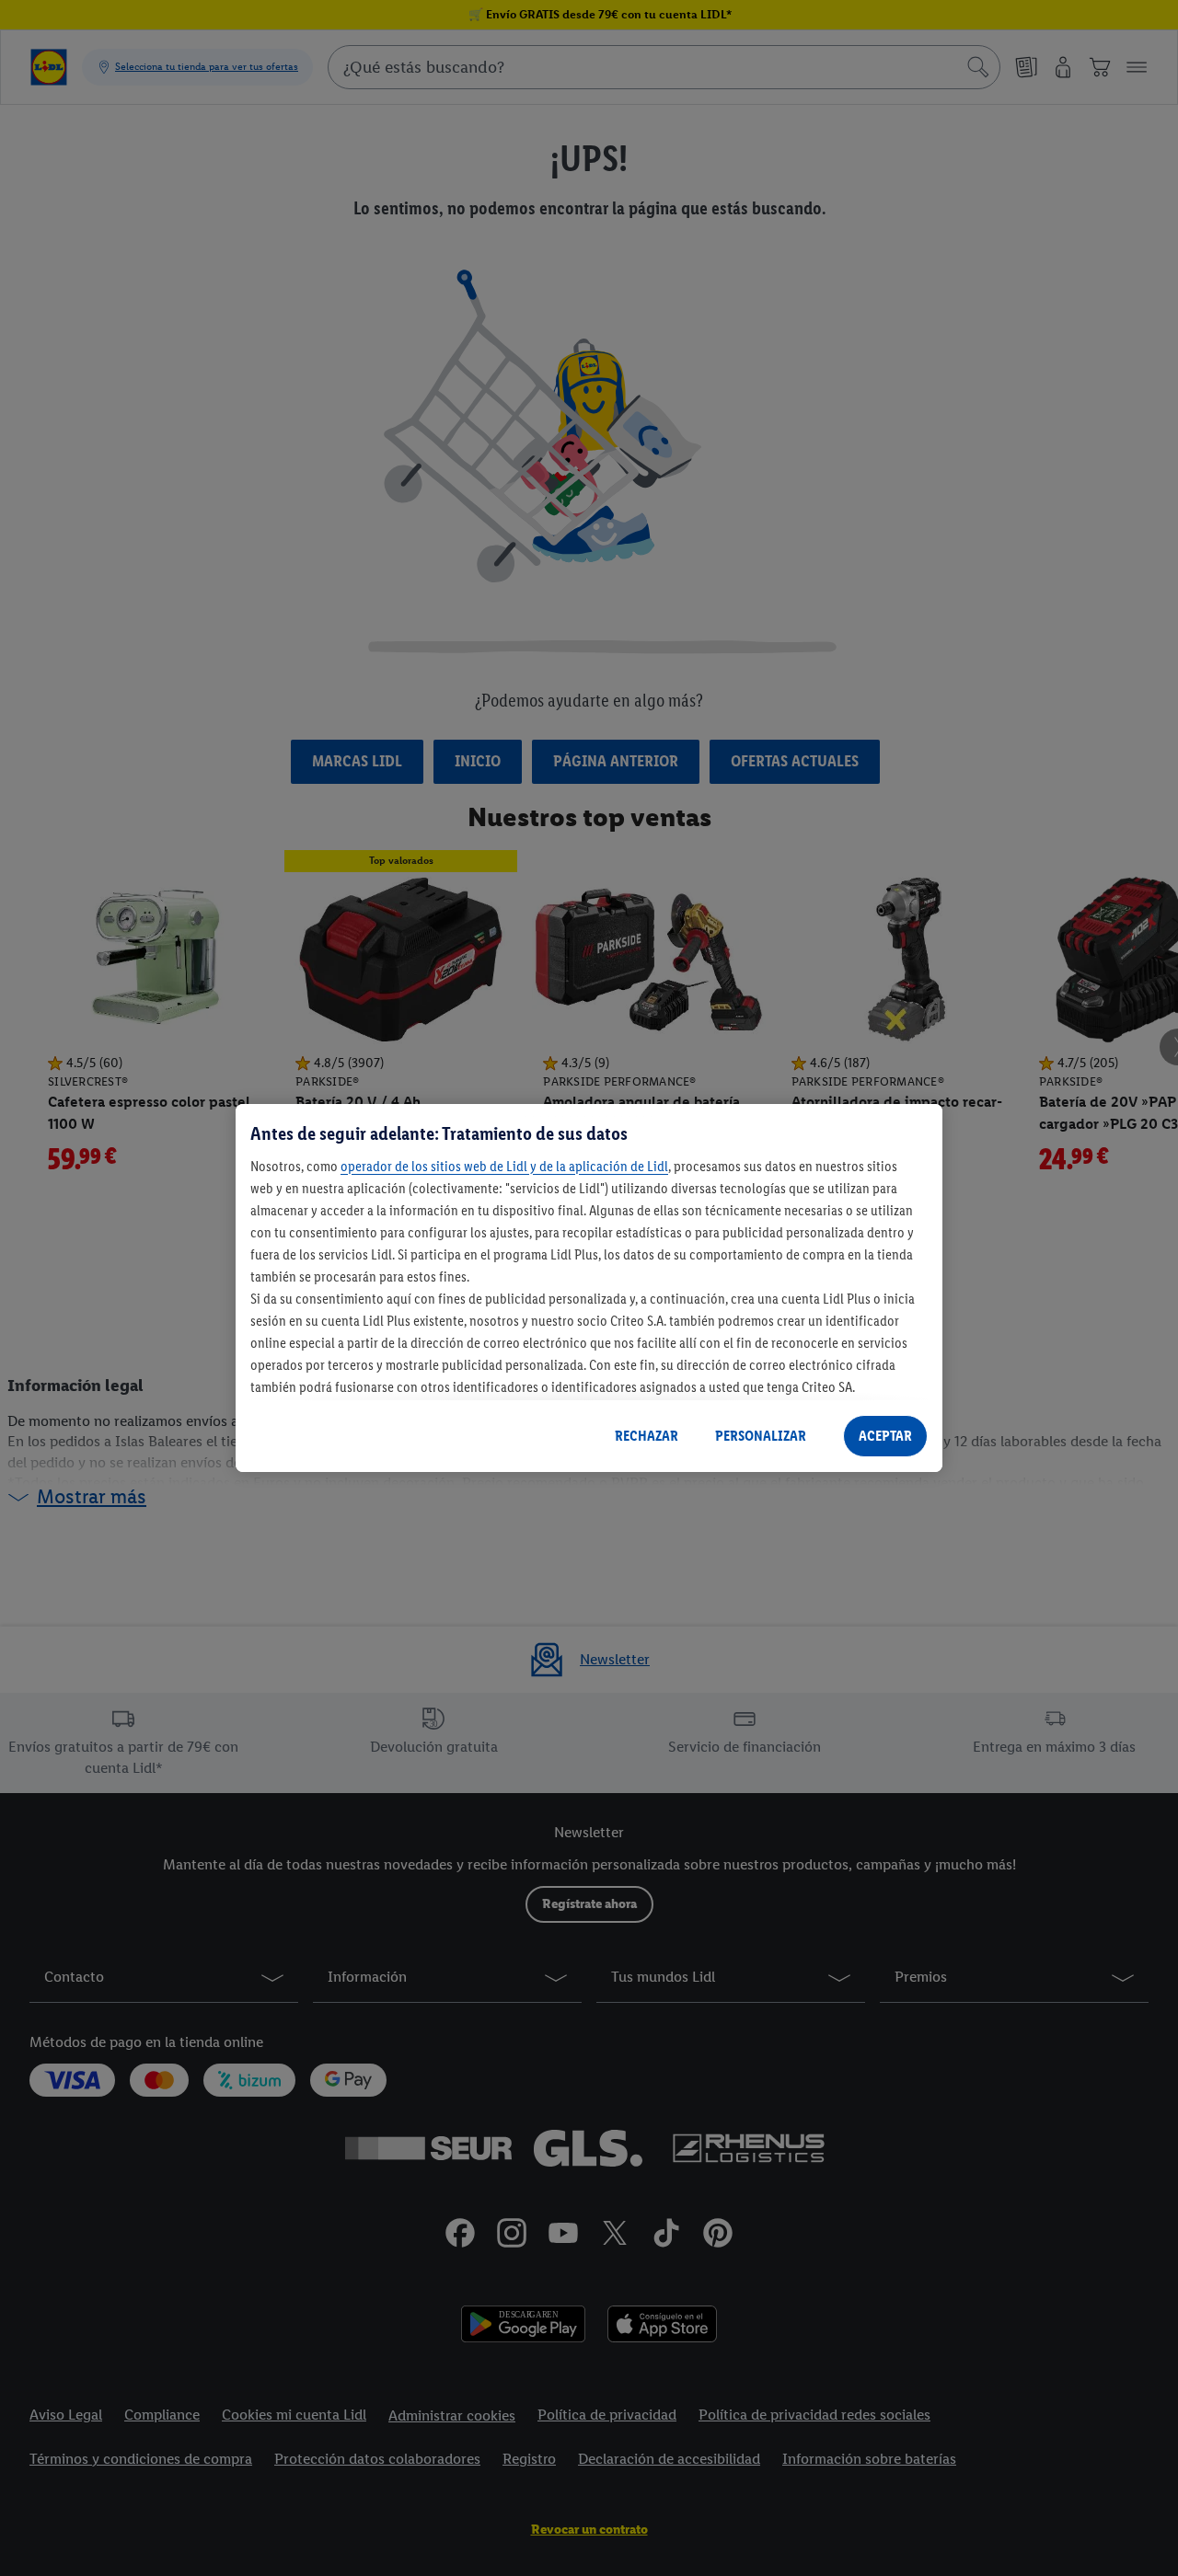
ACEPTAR (885, 1436)
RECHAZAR (647, 1436)
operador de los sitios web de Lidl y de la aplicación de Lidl (504, 1166)
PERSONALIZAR (761, 1436)
